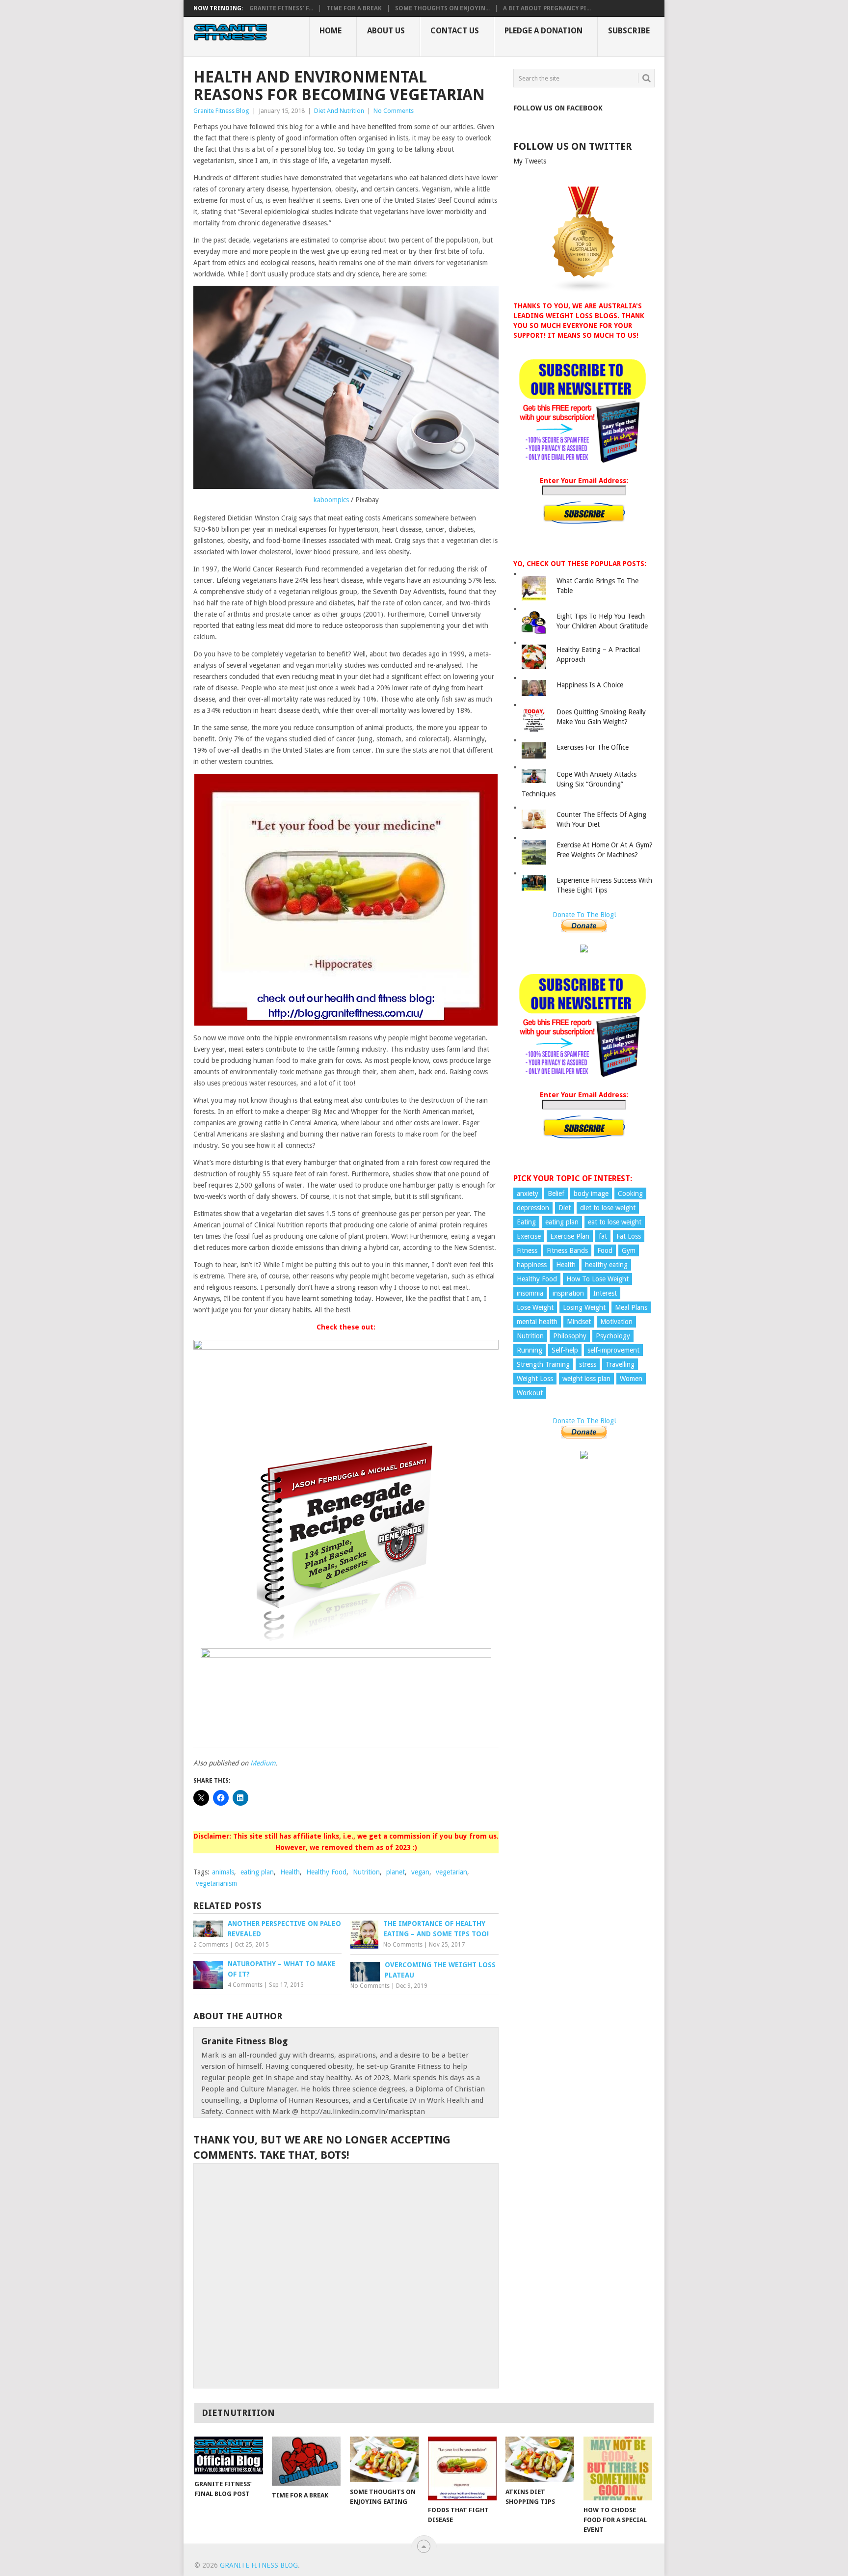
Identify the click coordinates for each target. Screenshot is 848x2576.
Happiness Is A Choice (590, 685)
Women (631, 1379)
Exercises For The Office (593, 747)
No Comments (394, 111)
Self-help (565, 1350)
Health (290, 1872)
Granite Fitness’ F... (281, 8)
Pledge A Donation (543, 31)
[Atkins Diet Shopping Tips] (540, 2459)
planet (396, 1872)
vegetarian (451, 1872)
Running (530, 1350)
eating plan (257, 1872)
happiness (532, 1265)
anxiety (528, 1193)
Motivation (616, 1322)
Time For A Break (354, 8)
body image (591, 1193)
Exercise (529, 1236)
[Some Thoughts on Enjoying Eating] (384, 2459)
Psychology (613, 1336)
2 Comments (211, 1945)
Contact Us (455, 31)
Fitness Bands (567, 1250)
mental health (537, 1322)
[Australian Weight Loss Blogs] (584, 290)
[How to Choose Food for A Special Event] (618, 2468)
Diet (565, 1208)
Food (605, 1250)
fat (603, 1236)
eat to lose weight (615, 1222)
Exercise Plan (570, 1236)
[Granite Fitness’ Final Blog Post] (229, 2455)
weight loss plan (586, 1379)
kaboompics (331, 500)
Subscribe (629, 31)
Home (331, 31)
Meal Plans (631, 1307)
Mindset (579, 1322)
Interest (605, 1293)
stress (588, 1364)
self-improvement (613, 1350)
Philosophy (570, 1336)
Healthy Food (326, 1872)
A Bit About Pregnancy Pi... (547, 8)
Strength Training (543, 1364)
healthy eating (606, 1265)
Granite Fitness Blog (221, 111)
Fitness (527, 1250)
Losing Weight (584, 1307)
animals (223, 1872)
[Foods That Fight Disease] (462, 2468)
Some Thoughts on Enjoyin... (442, 8)
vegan (420, 1872)
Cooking (630, 1193)
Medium (263, 1763)
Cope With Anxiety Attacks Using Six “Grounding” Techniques (579, 784)
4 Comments (245, 1985)
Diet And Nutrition (339, 111)
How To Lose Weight (597, 1279)
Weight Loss (535, 1379)
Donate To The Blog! (584, 915)
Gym (629, 1250)
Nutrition (366, 1872)
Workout (530, 1393)
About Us (386, 31)
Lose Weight (535, 1307)
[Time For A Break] (306, 2461)
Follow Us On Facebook (558, 108)
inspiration (568, 1293)
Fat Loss (629, 1236)
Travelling (620, 1364)
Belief (556, 1193)
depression (533, 1208)
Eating (526, 1222)
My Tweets (530, 161)
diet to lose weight (608, 1208)
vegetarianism (216, 1883)
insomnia (530, 1293)
